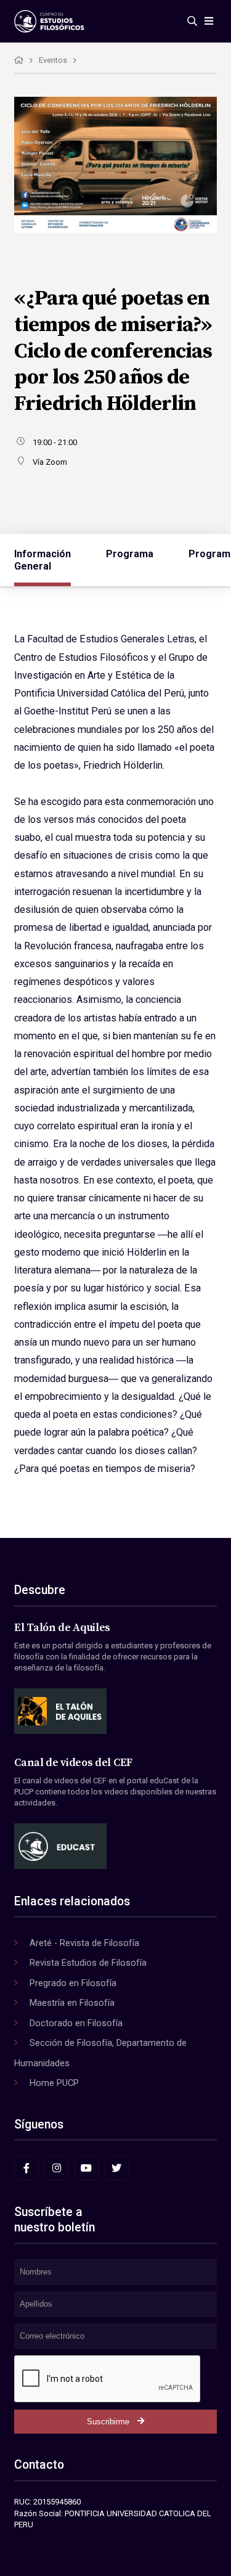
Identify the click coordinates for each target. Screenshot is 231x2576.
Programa (130, 554)
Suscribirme (108, 2422)
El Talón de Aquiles (62, 1628)
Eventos (53, 60)
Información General (43, 560)
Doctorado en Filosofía (76, 2023)
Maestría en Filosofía (72, 2003)
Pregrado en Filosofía (73, 1983)
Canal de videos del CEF (73, 1763)
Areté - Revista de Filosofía (84, 1943)
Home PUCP (54, 2083)
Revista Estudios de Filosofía (88, 1963)
